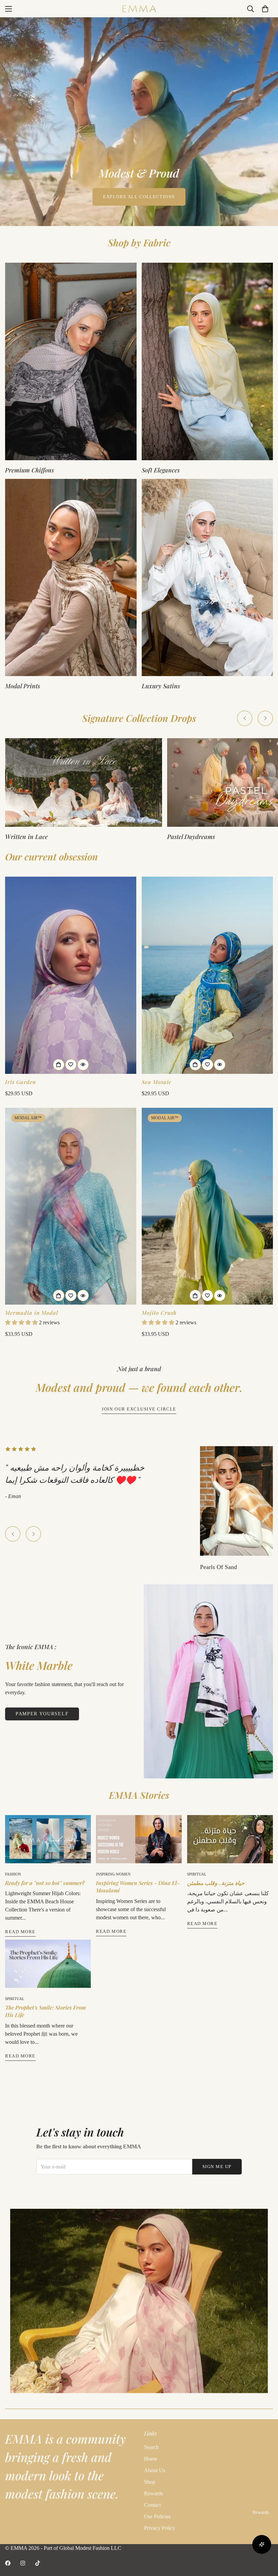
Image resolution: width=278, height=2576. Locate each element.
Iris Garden (21, 1082)
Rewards (154, 2493)
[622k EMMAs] (23, 2563)
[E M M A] (139, 9)
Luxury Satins (161, 686)
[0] (265, 9)
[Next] (265, 718)
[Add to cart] (59, 1065)
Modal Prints (23, 686)
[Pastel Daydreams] (84, 782)
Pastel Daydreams (29, 837)
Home (151, 2459)
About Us (155, 2470)
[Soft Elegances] (207, 361)
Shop (150, 2482)
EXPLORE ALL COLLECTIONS (139, 197)
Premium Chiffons (29, 470)
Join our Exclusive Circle (139, 1409)
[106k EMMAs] (38, 2563)
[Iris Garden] (71, 975)
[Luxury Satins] (207, 578)
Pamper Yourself (42, 1714)
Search (151, 2447)
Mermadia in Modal (32, 1313)
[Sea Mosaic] (207, 975)
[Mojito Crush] (207, 1206)
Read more (20, 1932)
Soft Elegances (161, 470)
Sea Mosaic (157, 1082)
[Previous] (245, 718)
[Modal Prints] (71, 578)
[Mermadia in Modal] (71, 1206)
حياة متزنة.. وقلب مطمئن (216, 1883)
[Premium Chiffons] (71, 361)
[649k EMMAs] (8, 2563)
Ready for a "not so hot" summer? (45, 1883)
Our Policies (157, 2516)
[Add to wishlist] (71, 1065)
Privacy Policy (160, 2528)
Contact (152, 2505)
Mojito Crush (159, 1313)
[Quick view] (83, 1065)
